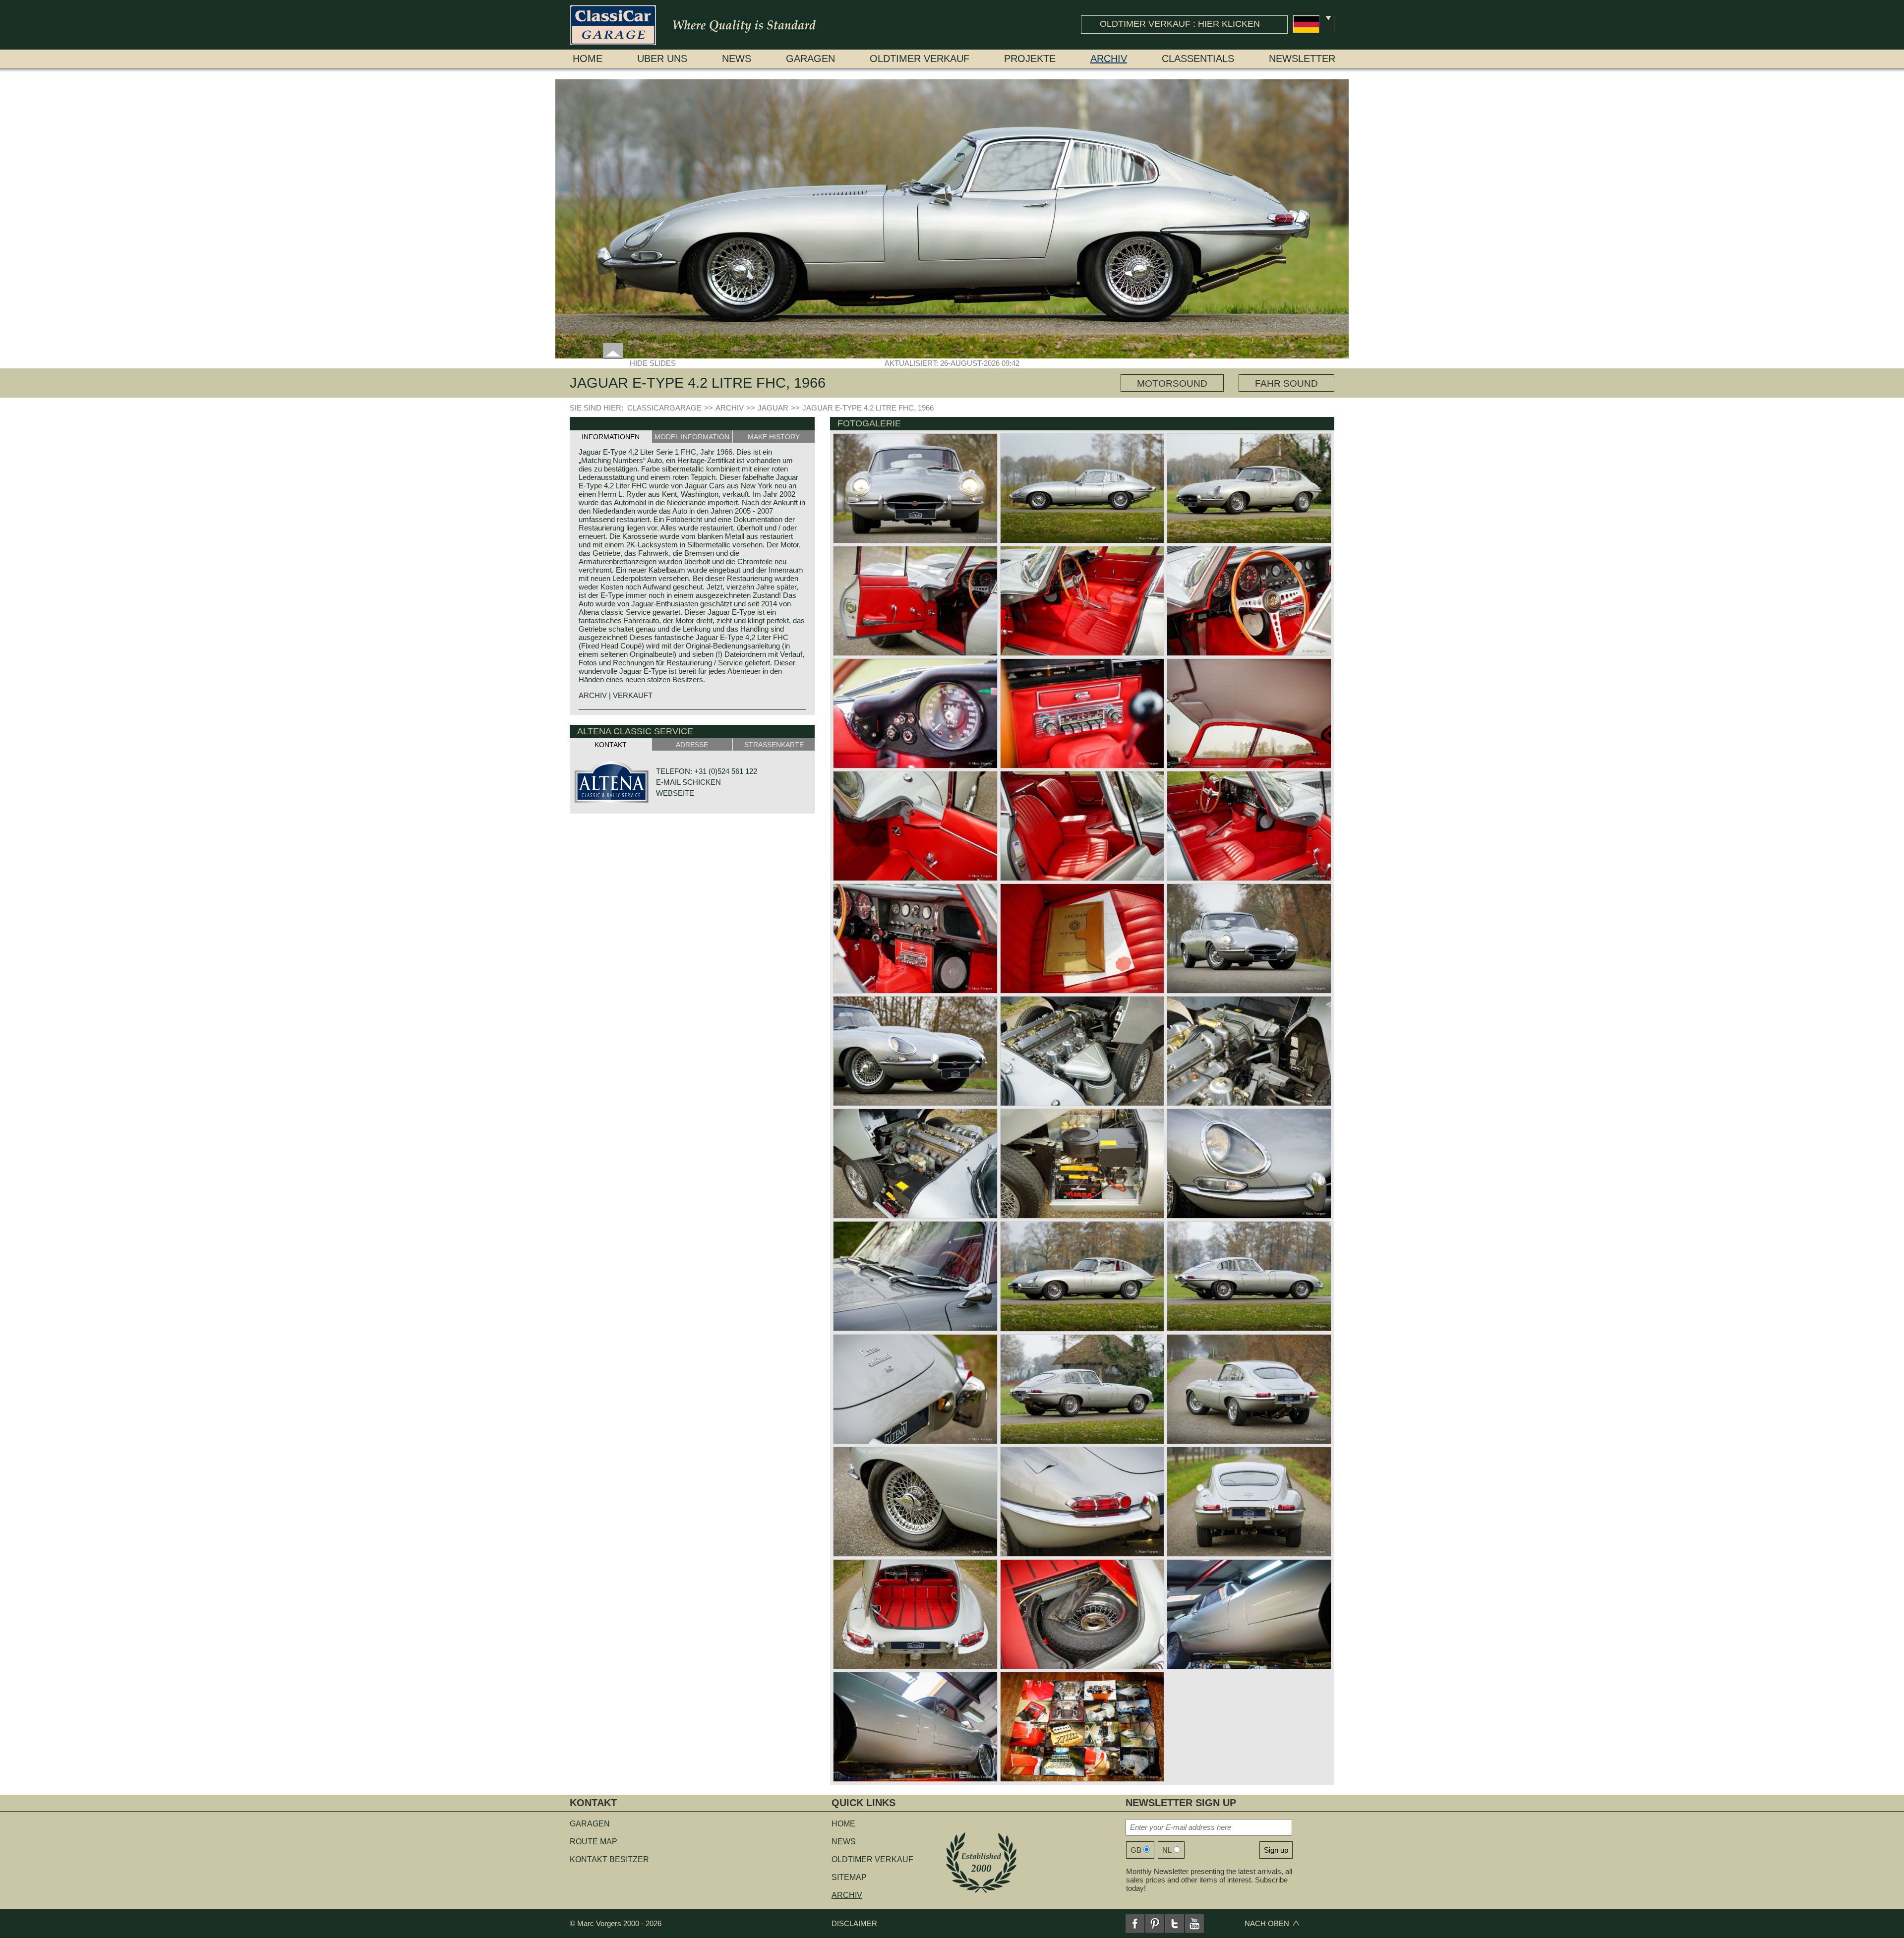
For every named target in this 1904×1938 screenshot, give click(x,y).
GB (1136, 1850)
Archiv (1109, 59)
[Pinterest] (1155, 1924)
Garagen (810, 59)
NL (1167, 1850)
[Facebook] (1135, 1924)
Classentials (1198, 59)
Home (588, 59)
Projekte (1030, 59)
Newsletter (1302, 59)
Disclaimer (854, 1923)
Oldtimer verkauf (920, 59)
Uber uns (662, 59)
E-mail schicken (688, 782)
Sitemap (849, 1877)
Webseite (675, 793)
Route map (594, 1842)
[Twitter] (1175, 1924)
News (737, 59)
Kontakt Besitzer (609, 1859)
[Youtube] (1194, 1924)
